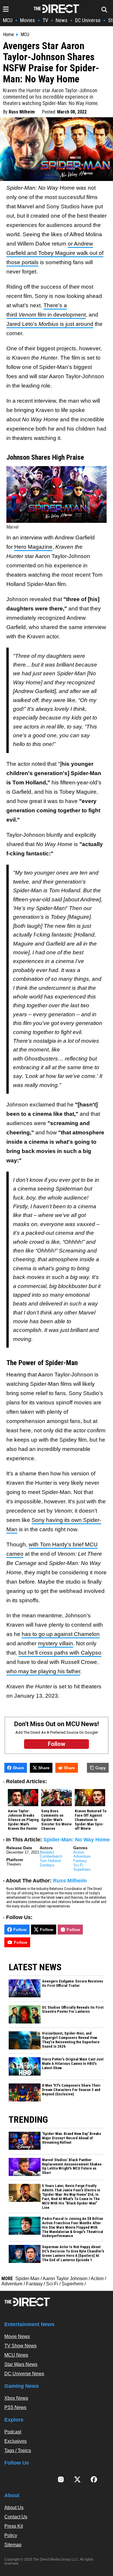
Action (79, 1852)
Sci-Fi (78, 1865)
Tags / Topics (18, 2450)
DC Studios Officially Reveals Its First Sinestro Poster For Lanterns (73, 2010)
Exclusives (16, 2441)
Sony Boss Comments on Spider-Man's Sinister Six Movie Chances (56, 1820)
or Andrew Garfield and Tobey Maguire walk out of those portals (55, 253)
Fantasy (80, 1861)
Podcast (13, 2432)
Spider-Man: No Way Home (77, 1840)
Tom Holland (50, 1861)
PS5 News (15, 2407)
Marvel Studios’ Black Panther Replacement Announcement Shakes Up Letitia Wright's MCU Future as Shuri (72, 2166)
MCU (8, 20)
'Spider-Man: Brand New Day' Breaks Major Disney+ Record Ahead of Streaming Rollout (72, 2138)
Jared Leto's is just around (50, 324)
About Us (14, 2507)
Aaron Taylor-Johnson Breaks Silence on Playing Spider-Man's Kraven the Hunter (23, 1820)
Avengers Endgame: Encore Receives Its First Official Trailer (73, 1983)
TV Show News (20, 2346)
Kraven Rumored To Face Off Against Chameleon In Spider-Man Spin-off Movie (91, 1820)
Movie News (17, 2336)
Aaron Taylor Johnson (65, 2279)
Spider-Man (27, 2279)
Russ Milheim (22, 112)
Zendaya (47, 1865)
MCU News (16, 2355)
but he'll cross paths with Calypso (60, 1653)
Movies (28, 20)
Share (18, 1768)
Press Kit (14, 2526)
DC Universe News (24, 2374)
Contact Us (16, 2517)
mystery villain (55, 1643)
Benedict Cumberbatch (51, 1854)
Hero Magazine (33, 547)
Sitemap (13, 2545)
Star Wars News (21, 2364)
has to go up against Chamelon (61, 1634)
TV (45, 20)
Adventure (82, 1856)
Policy (11, 2535)
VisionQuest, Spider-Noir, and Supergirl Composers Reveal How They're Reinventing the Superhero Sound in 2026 (71, 2040)
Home (8, 35)
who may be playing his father (43, 1671)
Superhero (82, 1869)
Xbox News (16, 2398)
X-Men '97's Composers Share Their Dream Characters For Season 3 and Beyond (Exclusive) (71, 2090)
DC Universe (88, 20)
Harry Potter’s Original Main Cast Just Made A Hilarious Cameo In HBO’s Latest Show (73, 2064)
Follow (20, 1930)
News (62, 20)
